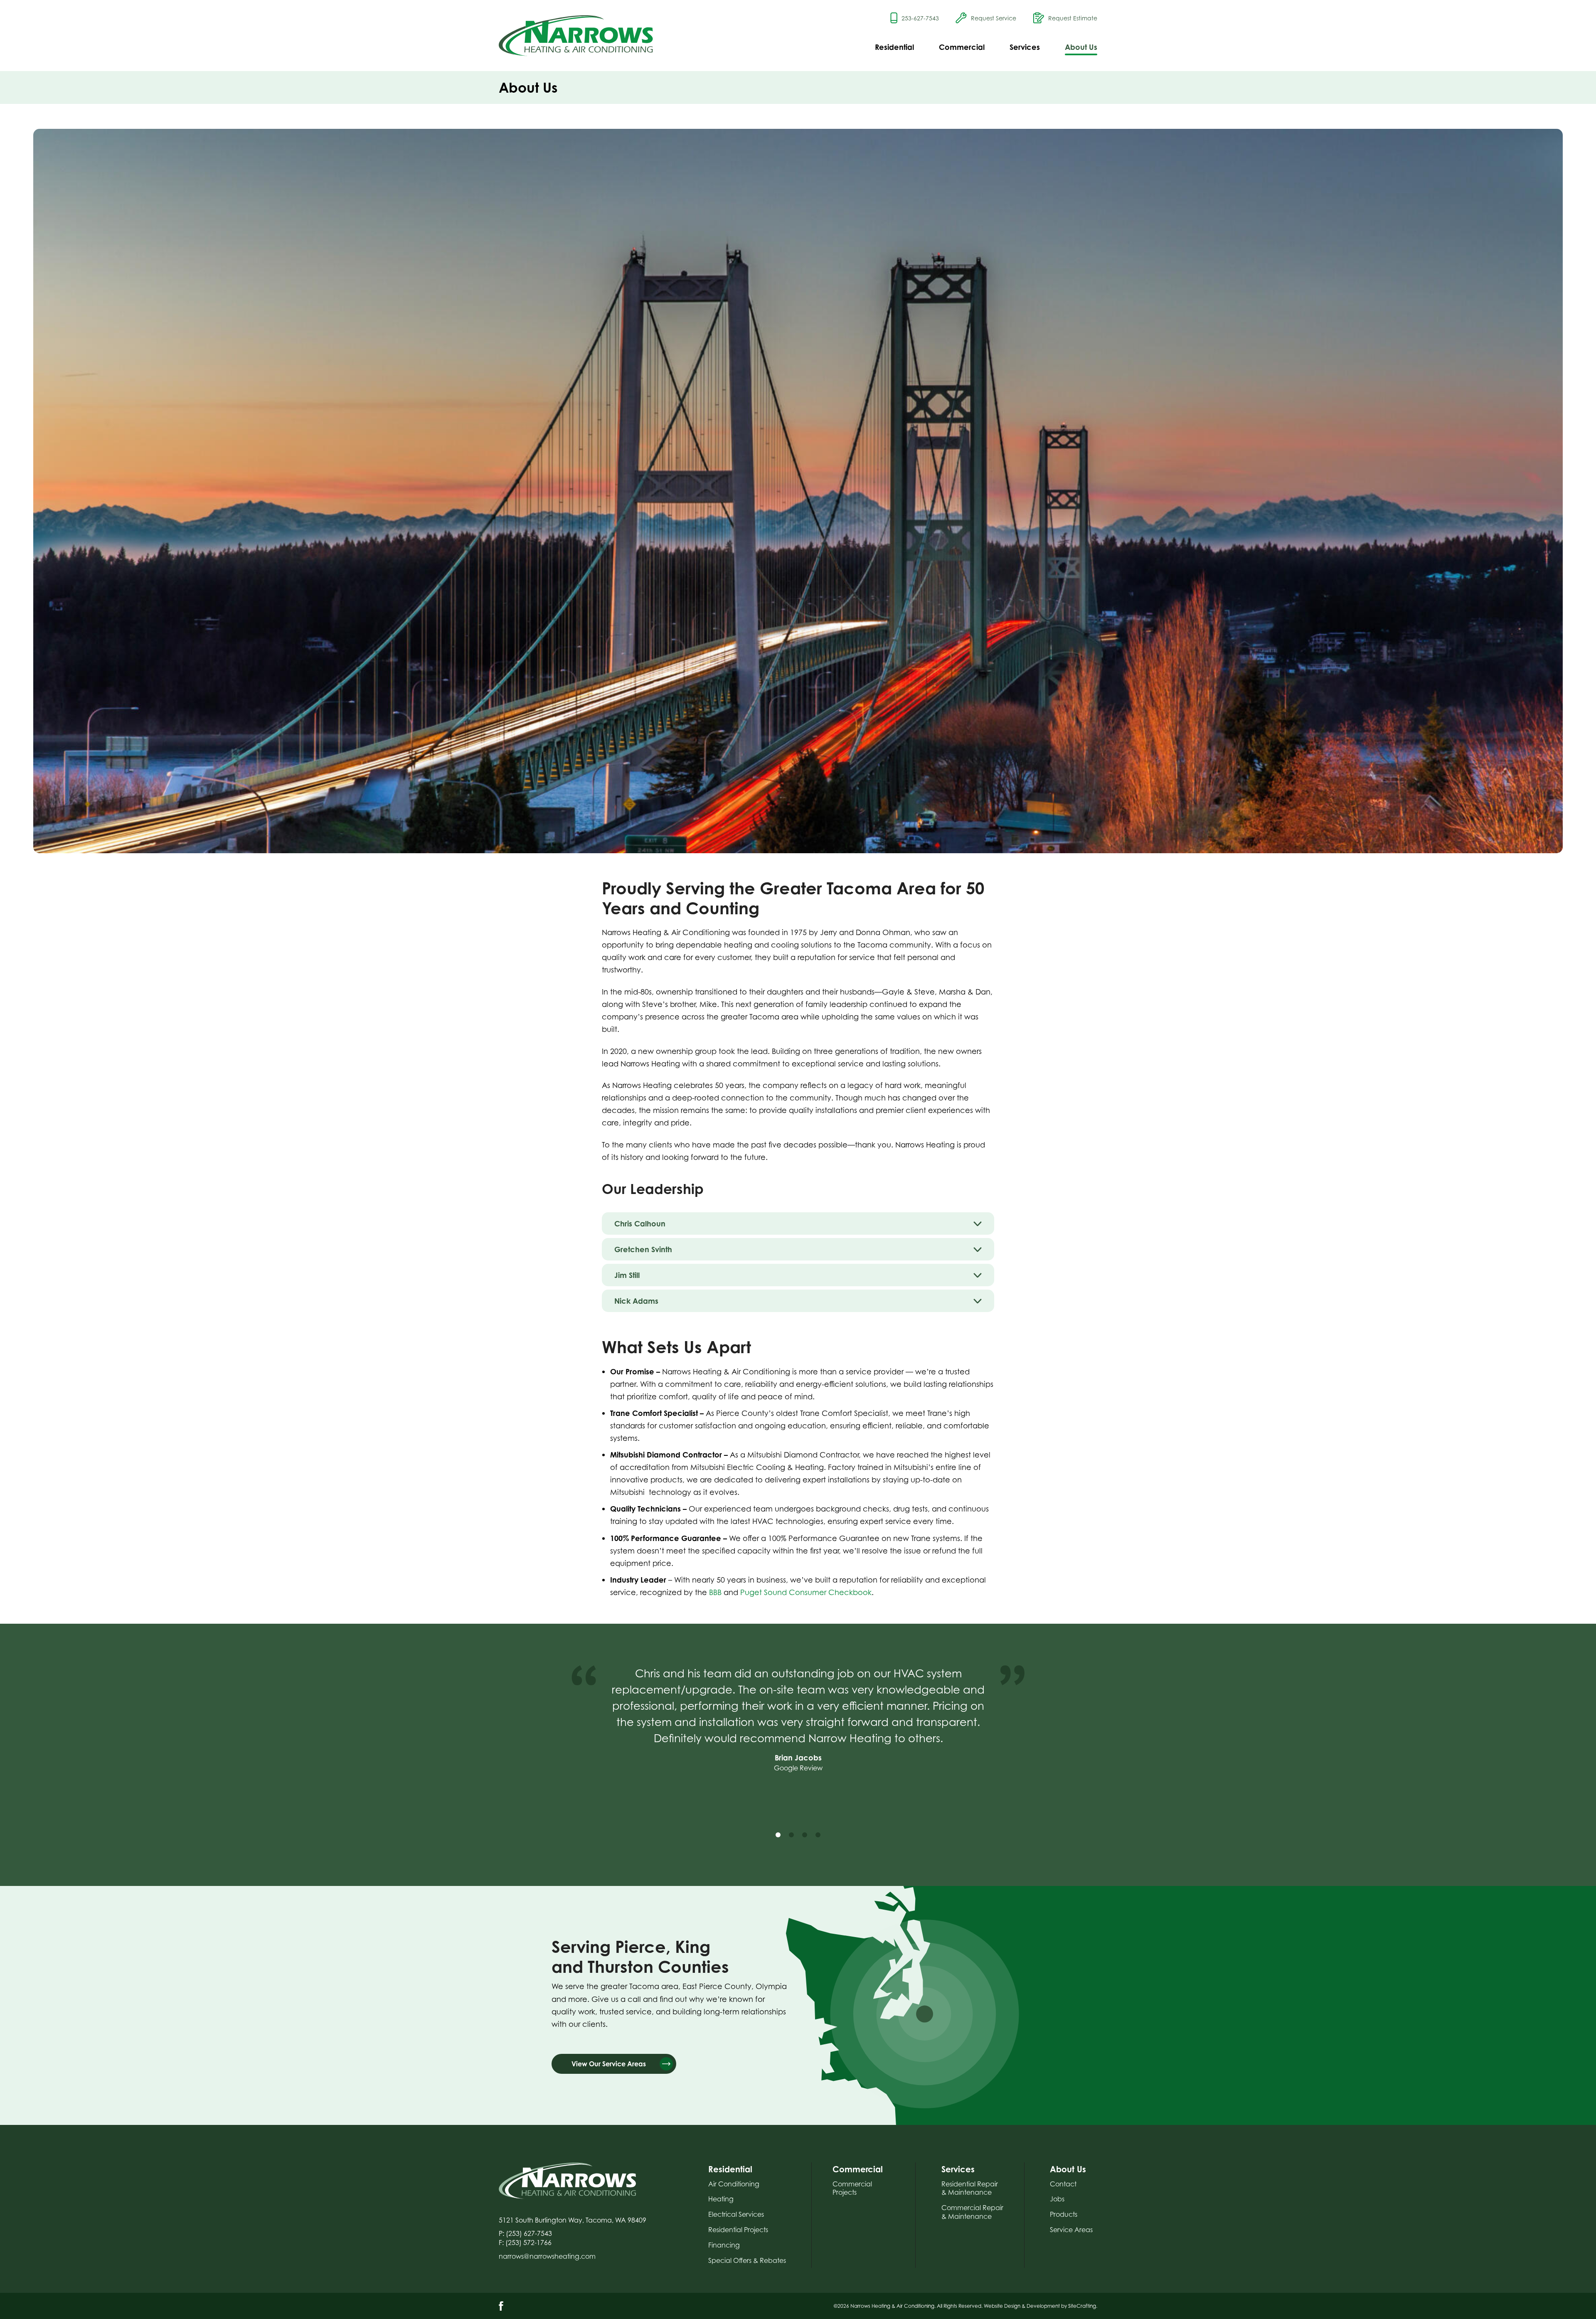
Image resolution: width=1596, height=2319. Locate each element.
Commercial (962, 47)
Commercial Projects (852, 2188)
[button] (778, 1835)
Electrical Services (736, 2214)
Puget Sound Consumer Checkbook (806, 1592)
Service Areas (1071, 2230)
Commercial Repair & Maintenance (972, 2212)
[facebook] (501, 2306)
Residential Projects (738, 2230)
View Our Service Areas (609, 2064)
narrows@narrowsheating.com (547, 2256)
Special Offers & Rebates (747, 2260)
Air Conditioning (734, 2184)
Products (1064, 2214)
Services (1025, 47)
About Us (1081, 47)
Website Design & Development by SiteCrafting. (1041, 2306)
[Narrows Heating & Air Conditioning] (576, 36)
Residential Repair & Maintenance (970, 2188)
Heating (721, 2199)
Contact (1063, 2184)
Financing (724, 2245)
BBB (715, 1592)
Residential (894, 47)
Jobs (1057, 2199)
